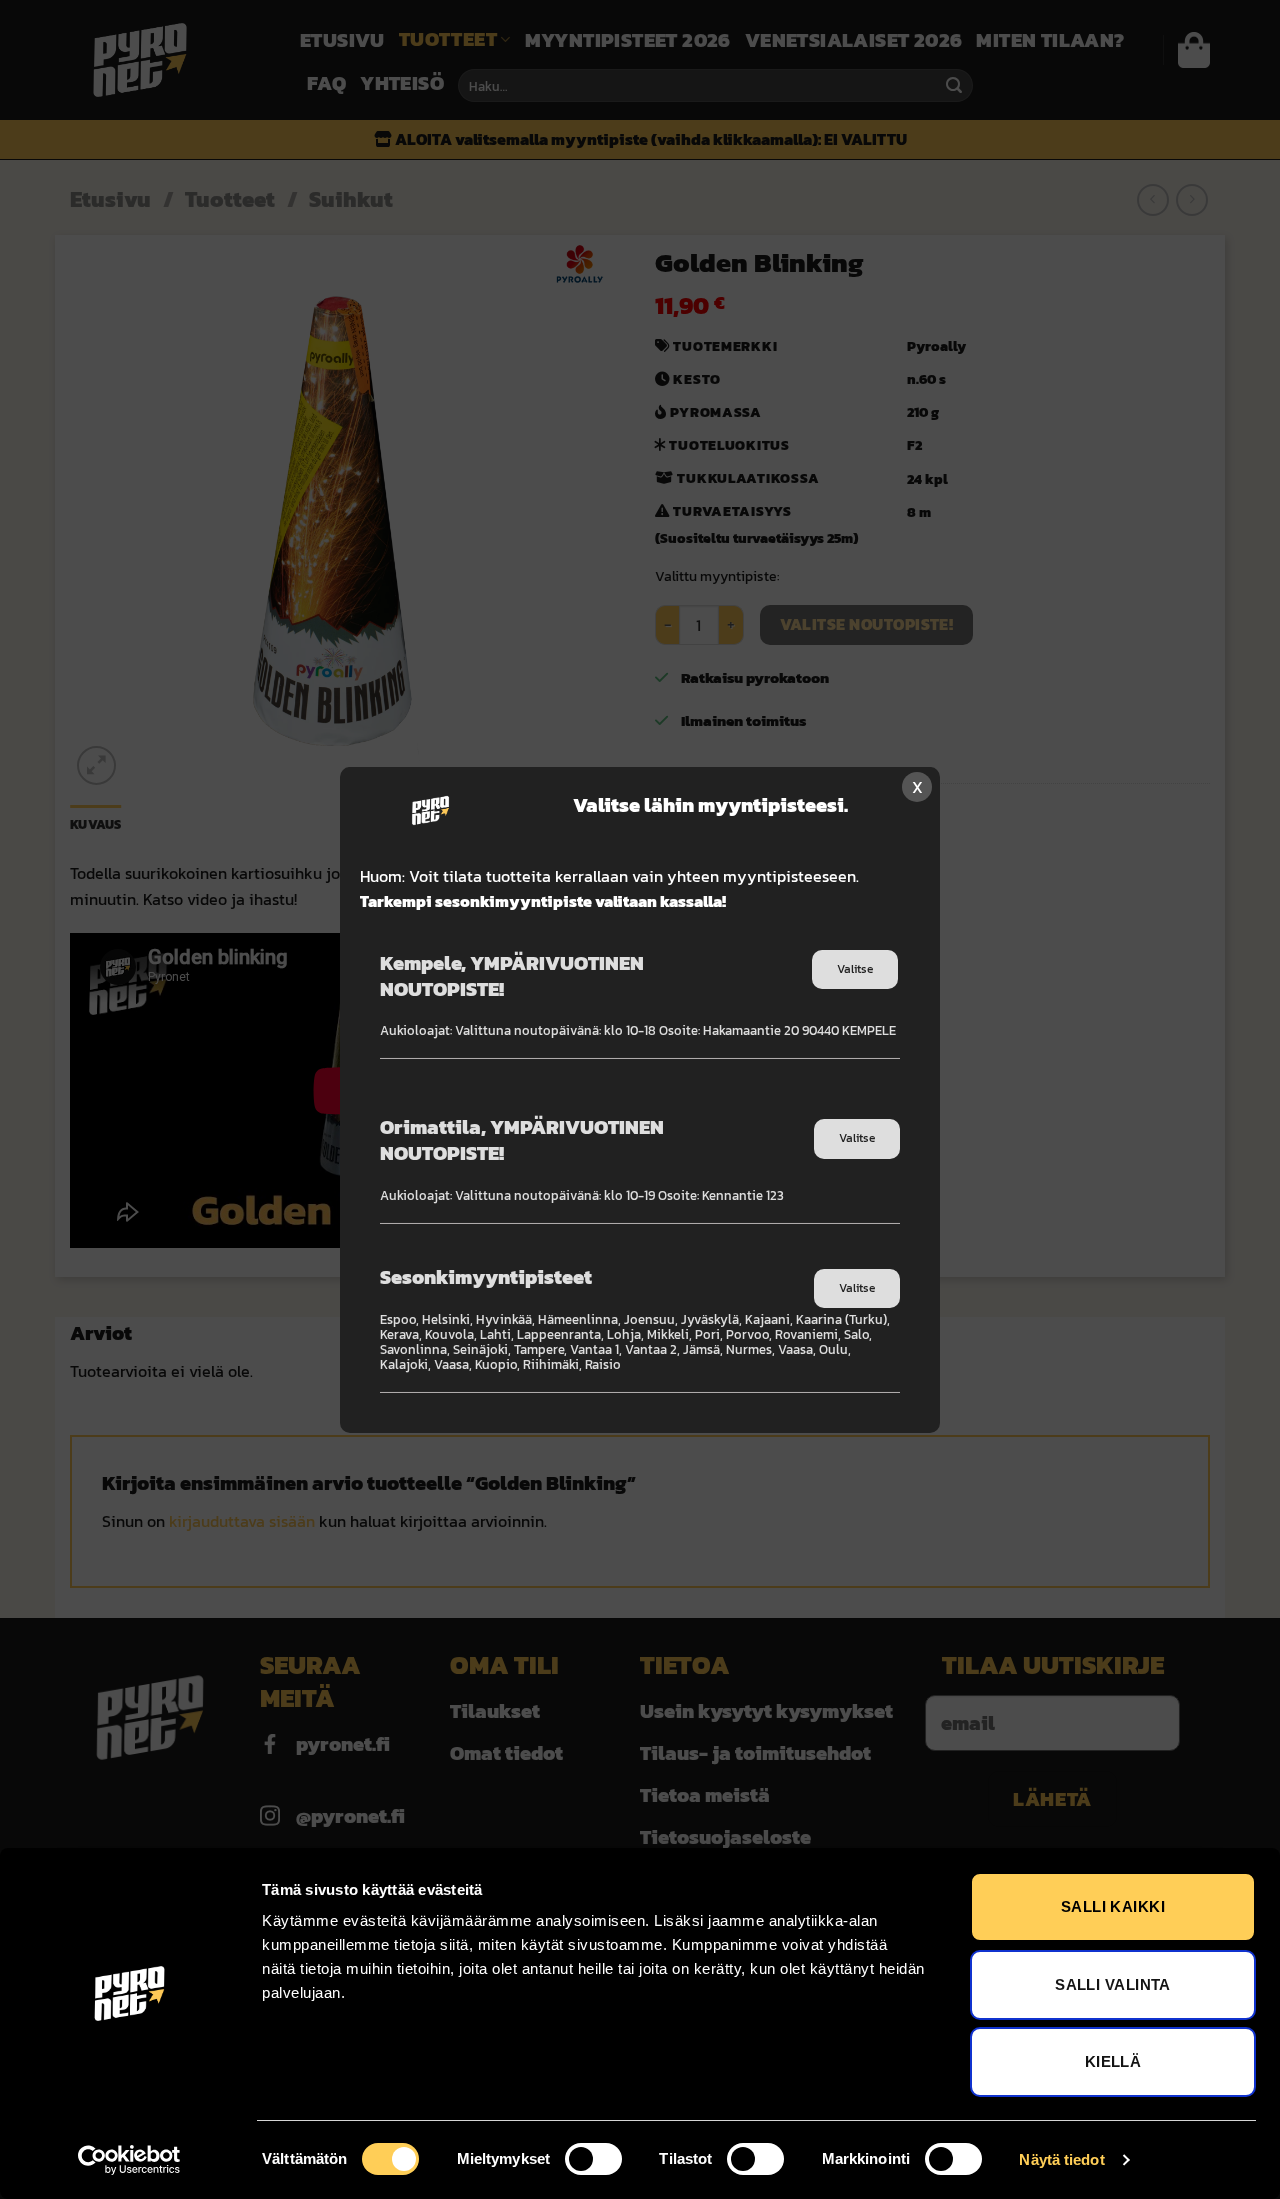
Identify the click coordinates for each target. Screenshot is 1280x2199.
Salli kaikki (1113, 1906)
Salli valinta (1113, 1984)
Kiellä (1113, 2061)
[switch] (593, 2159)
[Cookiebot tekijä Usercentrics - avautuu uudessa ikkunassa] (129, 2160)
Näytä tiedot (1061, 2159)
